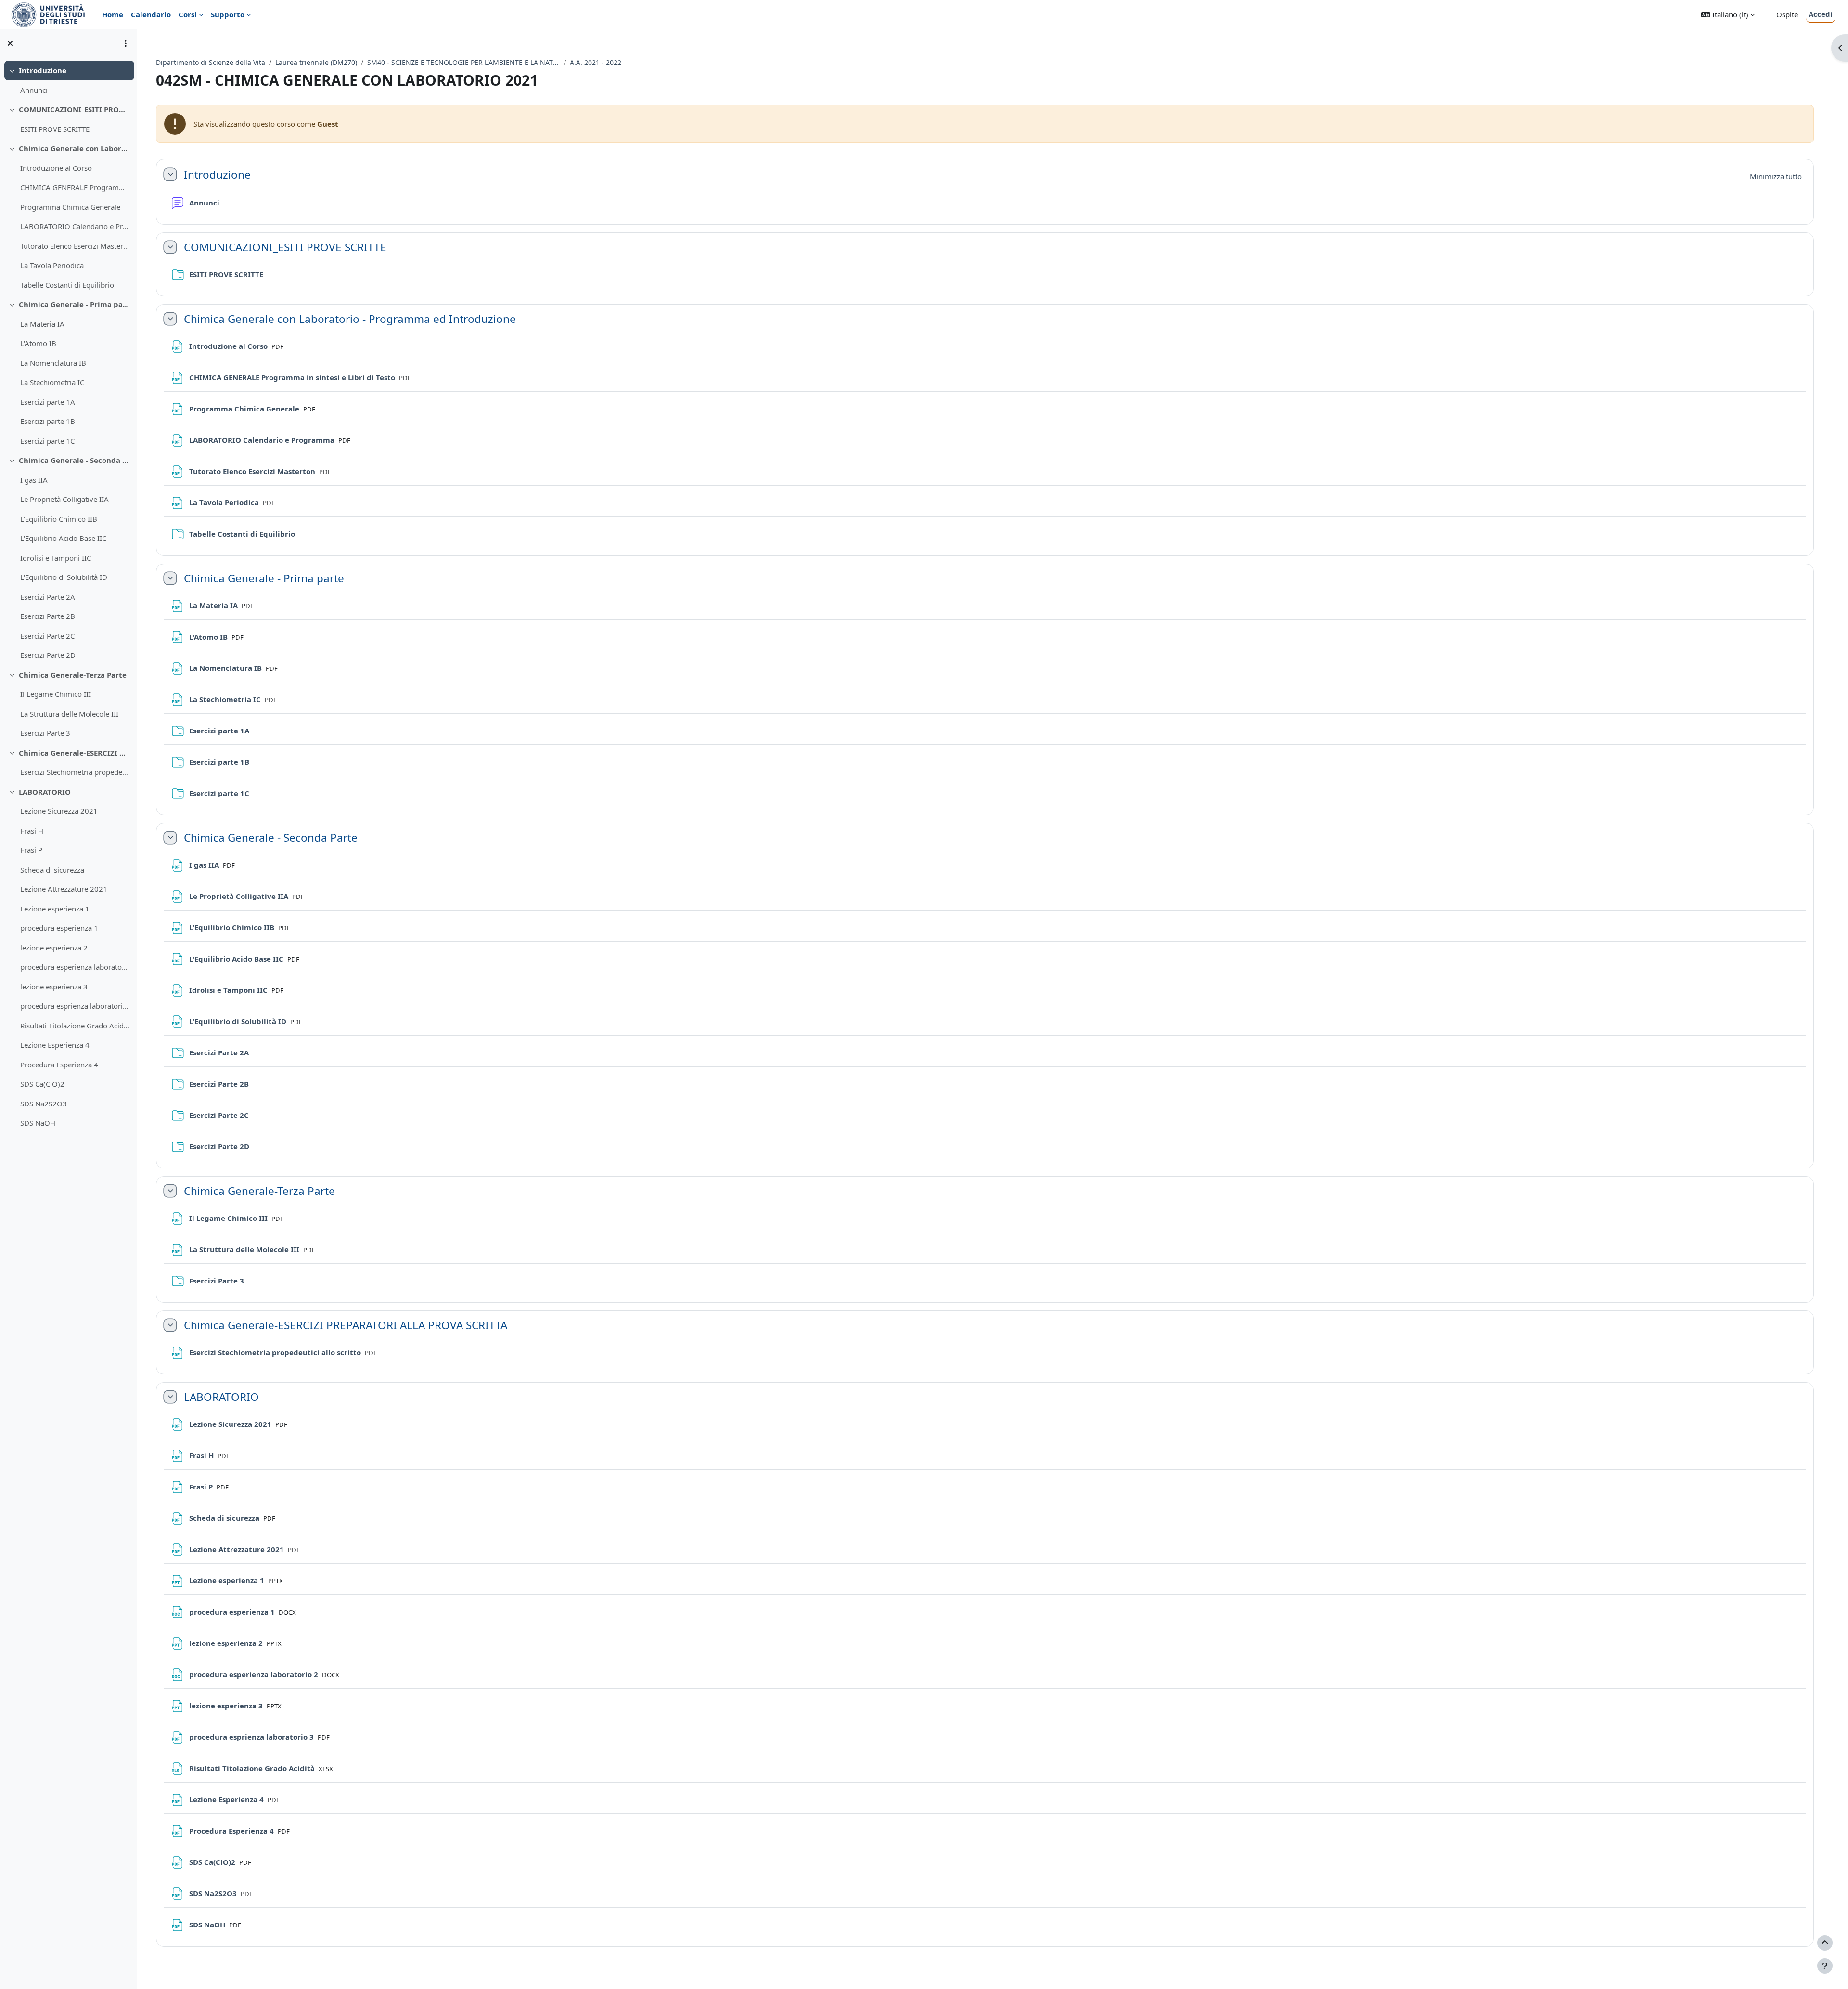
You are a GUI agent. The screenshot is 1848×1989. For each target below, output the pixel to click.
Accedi (1821, 14)
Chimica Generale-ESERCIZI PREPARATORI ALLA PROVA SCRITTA (74, 753)
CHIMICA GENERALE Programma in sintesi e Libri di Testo (75, 187)
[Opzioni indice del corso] (126, 43)
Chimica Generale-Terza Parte (73, 675)
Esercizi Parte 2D (48, 655)
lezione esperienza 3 (54, 987)
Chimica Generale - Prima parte (74, 304)
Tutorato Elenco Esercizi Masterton (75, 246)
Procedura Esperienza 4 (59, 1065)
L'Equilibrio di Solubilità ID (64, 577)
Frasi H (32, 831)
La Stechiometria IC (52, 382)
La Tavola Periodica (52, 265)
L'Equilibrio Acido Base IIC (63, 538)
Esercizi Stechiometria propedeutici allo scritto (75, 772)
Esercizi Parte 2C (47, 636)
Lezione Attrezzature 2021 (64, 889)
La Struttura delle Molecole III (69, 714)
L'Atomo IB (38, 343)
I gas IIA (34, 480)
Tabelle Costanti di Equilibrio (67, 285)
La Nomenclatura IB (53, 363)
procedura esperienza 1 (59, 928)
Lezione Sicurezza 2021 (59, 811)
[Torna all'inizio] (1825, 1943)
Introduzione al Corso (56, 168)
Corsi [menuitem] (188, 14)
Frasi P (31, 850)
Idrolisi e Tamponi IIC (56, 558)
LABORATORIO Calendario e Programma (75, 226)
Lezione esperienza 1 (55, 909)
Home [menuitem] (113, 14)
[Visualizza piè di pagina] (1825, 1966)
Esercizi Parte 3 (45, 733)
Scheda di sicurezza (52, 870)
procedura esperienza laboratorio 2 (75, 967)
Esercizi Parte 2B (48, 616)
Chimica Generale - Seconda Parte (74, 460)
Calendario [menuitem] (151, 14)
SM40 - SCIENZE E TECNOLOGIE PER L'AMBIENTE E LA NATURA (463, 62)
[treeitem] (68, 80)
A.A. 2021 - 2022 (596, 62)
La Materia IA (42, 324)
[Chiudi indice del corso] (10, 43)
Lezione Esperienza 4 (55, 1045)
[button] (1728, 15)
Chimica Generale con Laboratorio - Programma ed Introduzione (74, 148)
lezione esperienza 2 (54, 948)
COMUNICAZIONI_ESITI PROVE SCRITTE (74, 109)
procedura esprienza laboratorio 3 (75, 1006)
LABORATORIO (45, 792)
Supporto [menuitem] (228, 14)
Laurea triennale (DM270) (316, 62)
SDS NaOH (38, 1123)
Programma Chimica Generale (70, 207)
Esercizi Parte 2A (48, 597)
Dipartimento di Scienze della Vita (211, 62)
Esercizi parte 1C (47, 441)
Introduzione (43, 70)
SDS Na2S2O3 (44, 1104)
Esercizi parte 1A (48, 402)
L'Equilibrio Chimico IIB (59, 519)
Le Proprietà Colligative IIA (64, 499)
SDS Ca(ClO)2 (42, 1084)
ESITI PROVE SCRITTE (55, 129)
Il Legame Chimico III (56, 694)
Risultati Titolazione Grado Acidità (75, 1026)
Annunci (34, 90)
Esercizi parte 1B (48, 421)
